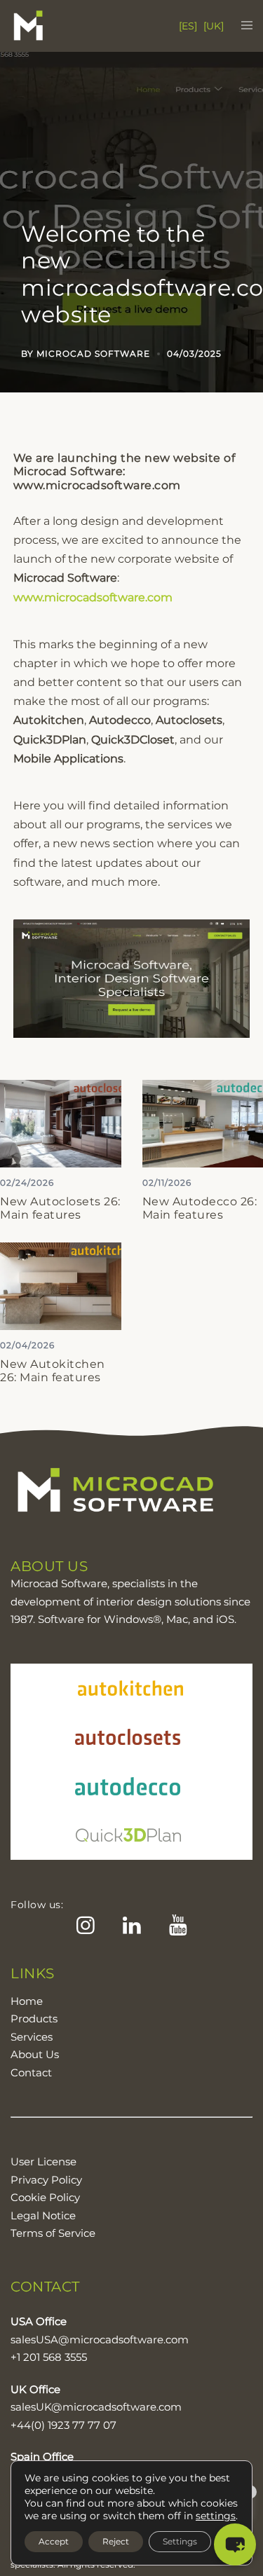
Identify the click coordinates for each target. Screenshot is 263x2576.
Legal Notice (43, 2215)
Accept (54, 2541)
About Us (35, 2054)
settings (216, 2516)
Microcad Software (93, 354)
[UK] (214, 26)
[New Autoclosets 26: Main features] (61, 1123)
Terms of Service (53, 2233)
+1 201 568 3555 (49, 2357)
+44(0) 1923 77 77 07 (63, 2425)
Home (27, 2001)
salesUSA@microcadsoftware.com (100, 2339)
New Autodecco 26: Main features (200, 1208)
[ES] (188, 26)
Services (32, 2037)
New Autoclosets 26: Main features (60, 1208)
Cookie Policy (45, 2197)
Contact (31, 2073)
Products (34, 2019)
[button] (235, 2544)
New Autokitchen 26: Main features (53, 1371)
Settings (180, 2541)
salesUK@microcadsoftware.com (96, 2407)
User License (43, 2161)
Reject (116, 2541)
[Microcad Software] (56, 26)
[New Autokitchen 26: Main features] (61, 1286)
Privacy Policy (46, 2180)
